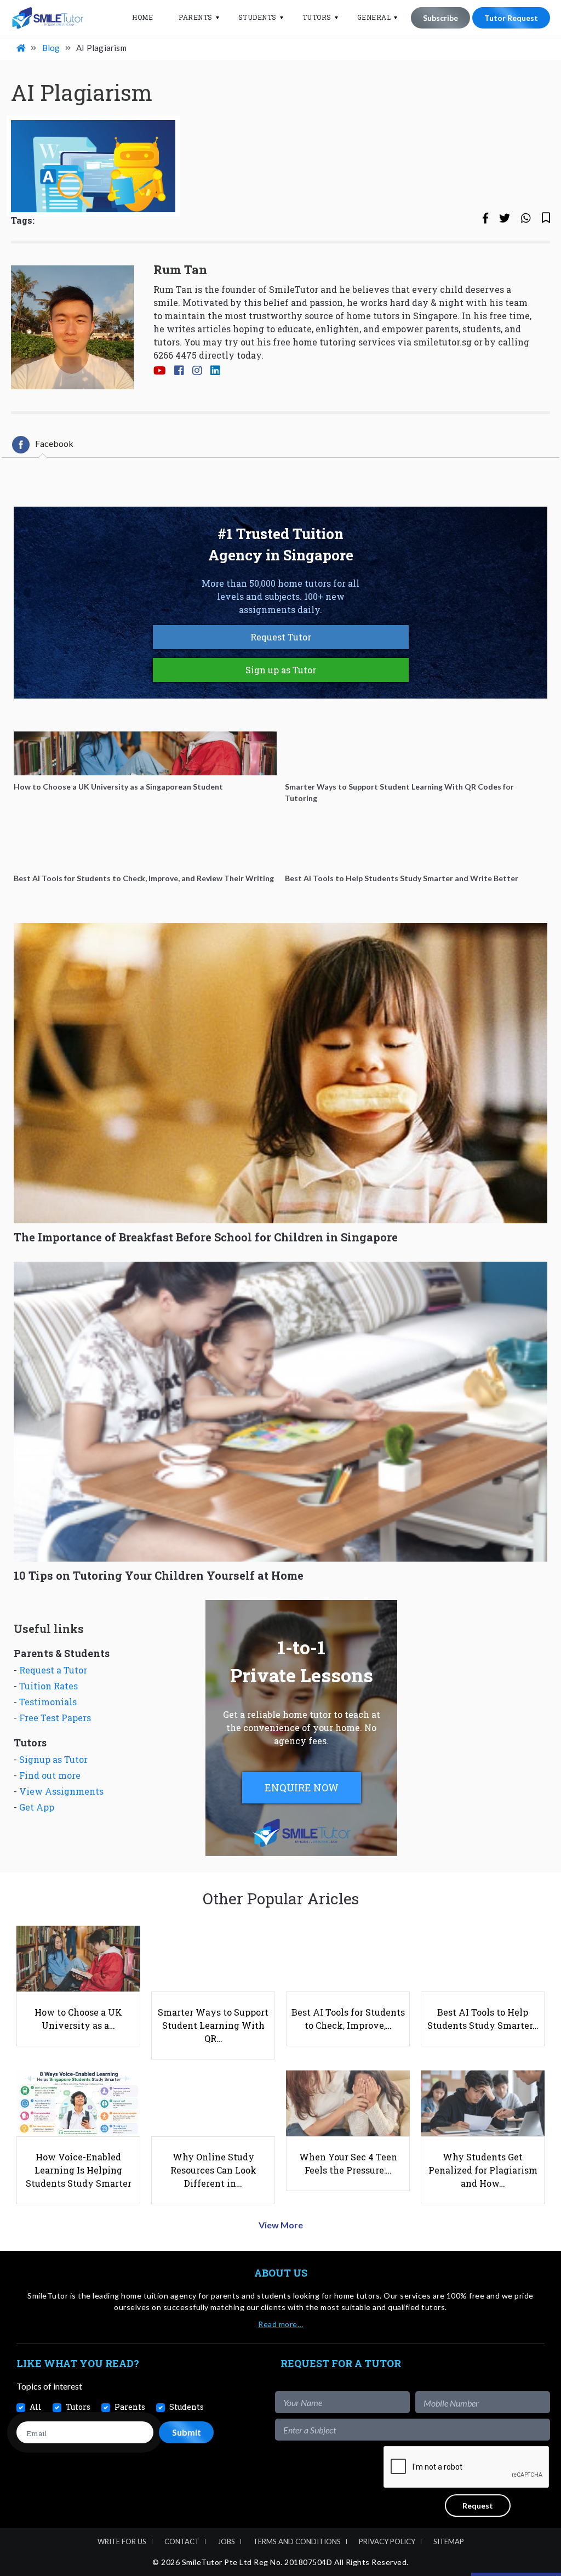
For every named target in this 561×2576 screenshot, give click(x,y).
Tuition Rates (48, 1686)
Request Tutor (281, 637)
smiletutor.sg (443, 342)
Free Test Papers (55, 1718)
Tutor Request (511, 18)
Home (142, 17)
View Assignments (61, 1791)
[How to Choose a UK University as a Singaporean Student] (145, 753)
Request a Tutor (53, 1670)
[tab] (43, 445)
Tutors (317, 17)
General (374, 17)
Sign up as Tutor (281, 670)
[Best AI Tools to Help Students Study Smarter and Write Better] (416, 845)
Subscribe (440, 18)
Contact (182, 2541)
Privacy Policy (387, 2541)
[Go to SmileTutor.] (22, 48)
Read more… (280, 2324)
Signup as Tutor (53, 1759)
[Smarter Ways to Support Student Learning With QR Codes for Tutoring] (416, 753)
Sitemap (449, 2541)
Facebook (54, 443)
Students (257, 17)
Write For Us (122, 2541)
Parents (196, 17)
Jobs (226, 2541)
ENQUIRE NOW (302, 1788)
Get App (37, 1807)
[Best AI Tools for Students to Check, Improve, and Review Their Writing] (145, 845)
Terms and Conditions (297, 2541)
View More (281, 2225)
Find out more (50, 1775)
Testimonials (48, 1702)
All (36, 2407)
